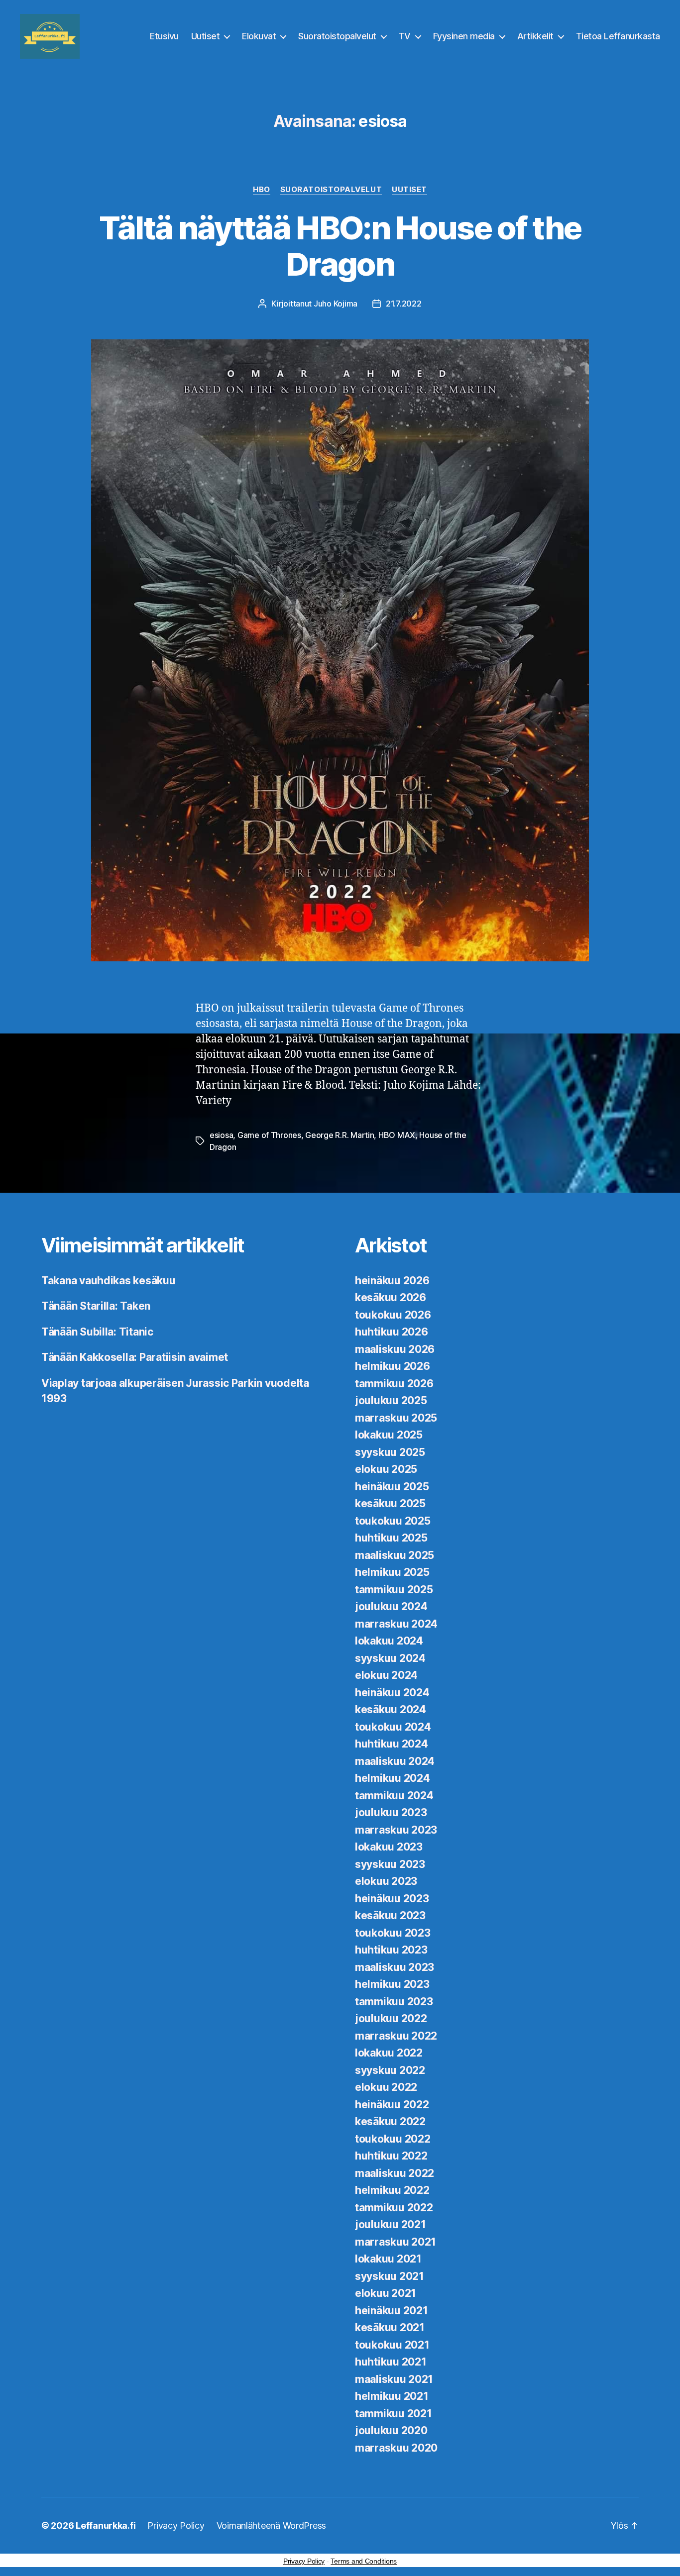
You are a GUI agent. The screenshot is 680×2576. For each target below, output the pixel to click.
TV (405, 36)
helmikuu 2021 (392, 2396)
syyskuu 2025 (390, 1452)
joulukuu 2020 (391, 2430)
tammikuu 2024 (394, 1796)
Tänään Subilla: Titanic (97, 1332)
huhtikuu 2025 (391, 1538)
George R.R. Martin (340, 1135)
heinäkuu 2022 (392, 2105)
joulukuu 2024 (391, 1606)
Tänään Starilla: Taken (96, 1306)
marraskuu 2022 (396, 2036)
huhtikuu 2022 (391, 2156)
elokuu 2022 (386, 2087)
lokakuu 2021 (388, 2259)
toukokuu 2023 (393, 1933)
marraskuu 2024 (396, 1624)
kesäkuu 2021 (390, 2327)
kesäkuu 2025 (390, 1503)
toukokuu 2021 (392, 2345)
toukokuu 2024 (393, 1727)
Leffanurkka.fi (106, 2525)
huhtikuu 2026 (392, 1332)
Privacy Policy (176, 2525)
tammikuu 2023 (394, 2002)
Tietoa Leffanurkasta (618, 36)
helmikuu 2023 (392, 1984)
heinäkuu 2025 (392, 1487)
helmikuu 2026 (393, 1366)
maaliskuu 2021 (394, 2379)
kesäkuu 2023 (390, 1915)
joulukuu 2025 (391, 1400)
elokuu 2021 (386, 2293)
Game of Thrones (269, 1135)
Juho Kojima (336, 304)
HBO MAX (397, 1135)
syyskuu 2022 (390, 2070)
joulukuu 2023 (391, 1812)
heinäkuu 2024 (392, 1693)
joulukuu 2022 (391, 2018)
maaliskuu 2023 (395, 1967)
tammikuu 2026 (394, 1384)
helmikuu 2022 (392, 2190)
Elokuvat (259, 36)
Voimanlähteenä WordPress (272, 2525)
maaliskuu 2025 (395, 1555)
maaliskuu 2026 (395, 1349)
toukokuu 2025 (393, 1521)
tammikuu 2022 (394, 2208)
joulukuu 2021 (391, 2224)
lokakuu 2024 (389, 1641)
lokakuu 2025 (389, 1435)
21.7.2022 (404, 304)
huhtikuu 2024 (392, 1744)
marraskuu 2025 (396, 1418)
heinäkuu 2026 (392, 1281)
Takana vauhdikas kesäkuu (109, 1281)
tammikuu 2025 (394, 1590)
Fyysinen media (464, 36)
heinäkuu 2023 (392, 1899)
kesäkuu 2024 (391, 1709)
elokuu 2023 (386, 1881)
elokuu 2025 (386, 1469)
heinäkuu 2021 (392, 2311)
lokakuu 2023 (389, 1847)
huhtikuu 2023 (391, 1950)
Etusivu (164, 36)
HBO (262, 190)
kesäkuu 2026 (391, 1297)
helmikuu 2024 (393, 1778)
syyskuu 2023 (390, 1864)
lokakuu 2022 (389, 2053)
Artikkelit (535, 36)
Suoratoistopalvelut (337, 36)
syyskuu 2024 (390, 1658)
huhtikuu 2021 (391, 2362)
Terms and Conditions (364, 2561)
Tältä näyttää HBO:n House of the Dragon (340, 246)
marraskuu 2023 (396, 1830)
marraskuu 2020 (396, 2448)
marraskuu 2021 (396, 2242)
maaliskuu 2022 (395, 2173)
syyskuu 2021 (390, 2276)
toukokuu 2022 (393, 2139)
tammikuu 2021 (394, 2414)
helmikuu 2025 (392, 1572)
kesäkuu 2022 (390, 2121)
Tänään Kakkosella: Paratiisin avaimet (135, 1357)
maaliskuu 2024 (395, 1761)
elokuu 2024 (386, 1675)
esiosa (221, 1135)
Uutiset (206, 36)
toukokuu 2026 (393, 1315)
